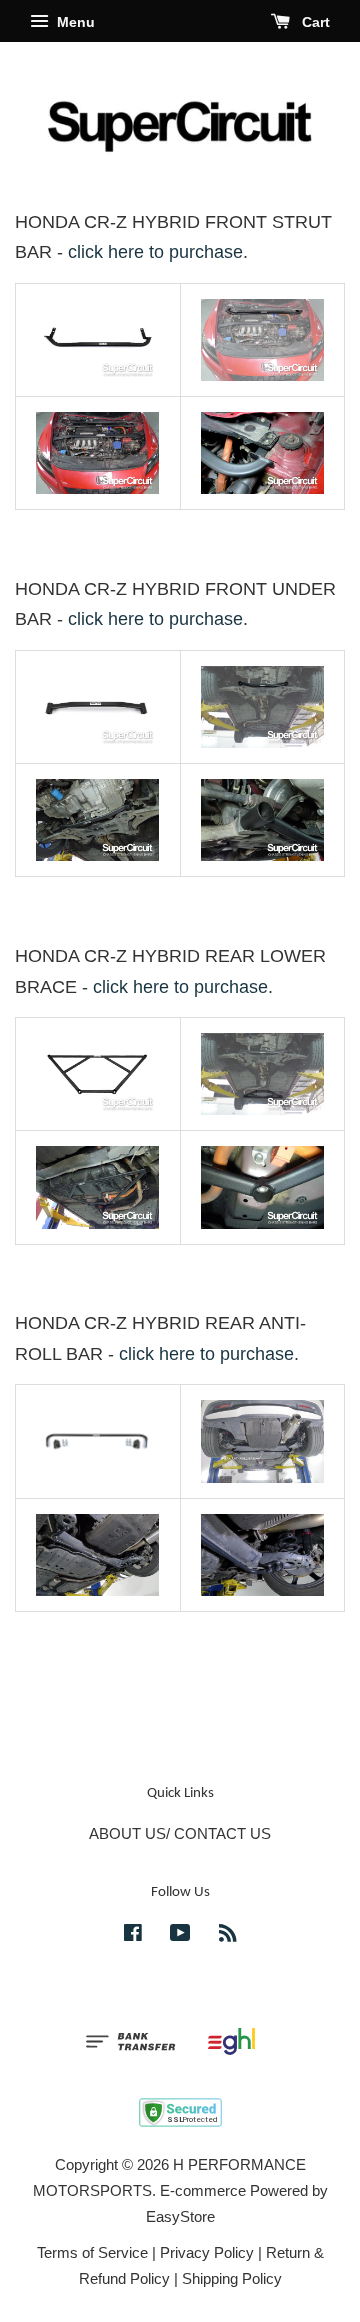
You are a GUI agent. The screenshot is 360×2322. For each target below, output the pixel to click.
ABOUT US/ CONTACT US (180, 1833)
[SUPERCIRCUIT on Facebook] (133, 1935)
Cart (314, 22)
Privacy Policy (207, 2252)
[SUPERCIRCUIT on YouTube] (180, 1935)
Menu (74, 22)
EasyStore (180, 2216)
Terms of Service (92, 2252)
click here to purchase (155, 252)
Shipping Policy (232, 2278)
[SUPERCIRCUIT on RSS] (228, 1935)
